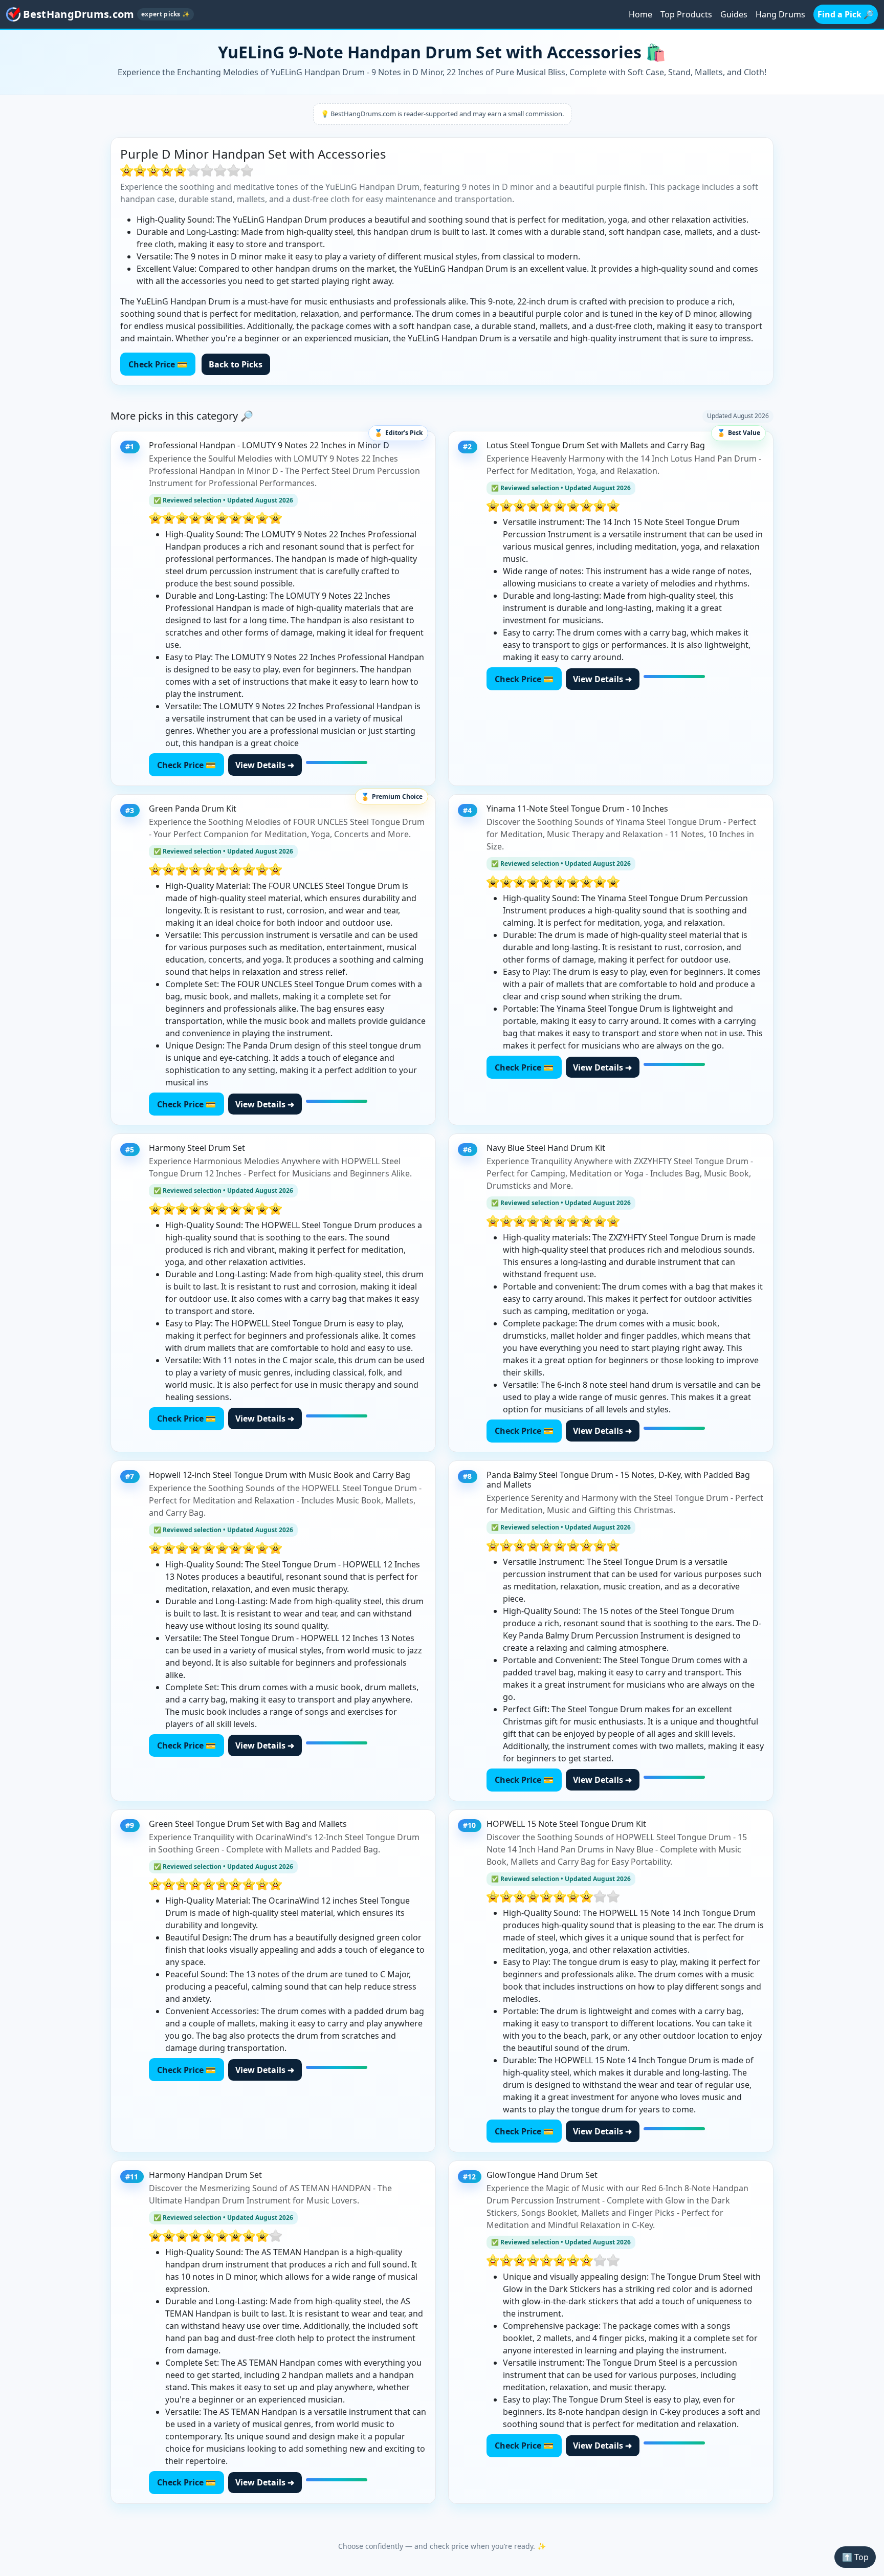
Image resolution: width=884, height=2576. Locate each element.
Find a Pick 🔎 (846, 14)
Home (640, 14)
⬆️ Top (855, 2557)
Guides (734, 14)
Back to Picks (236, 364)
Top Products (686, 14)
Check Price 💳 (158, 364)
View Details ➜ (265, 765)
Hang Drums (780, 14)
